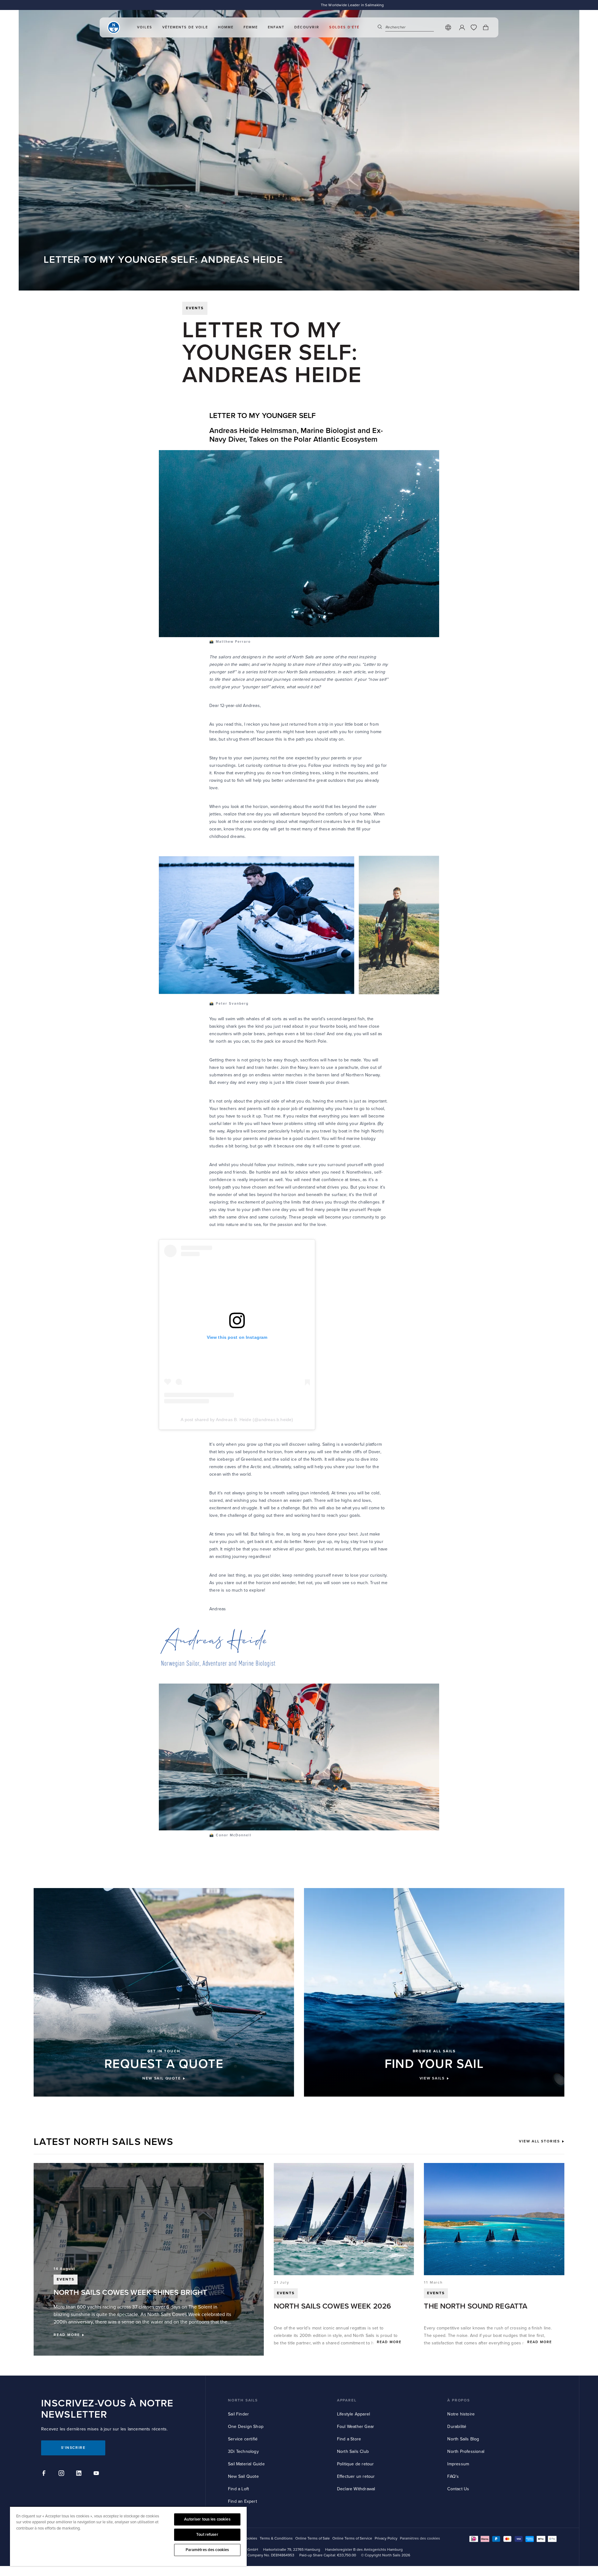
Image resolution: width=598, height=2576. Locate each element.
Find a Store (349, 2439)
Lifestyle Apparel (354, 2414)
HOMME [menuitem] (226, 27)
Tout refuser (207, 2535)
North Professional (466, 2451)
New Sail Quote (243, 2476)
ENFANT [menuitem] (276, 27)
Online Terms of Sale (313, 2538)
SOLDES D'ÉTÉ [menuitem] (344, 27)
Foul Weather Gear (356, 2427)
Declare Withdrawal (356, 2489)
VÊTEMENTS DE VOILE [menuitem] (185, 27)
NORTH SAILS (243, 2400)
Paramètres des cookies (207, 2550)
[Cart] (486, 27)
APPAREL (347, 2400)
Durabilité (457, 2427)
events (195, 308)
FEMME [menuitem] (251, 27)
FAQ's (453, 2476)
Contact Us (458, 2489)
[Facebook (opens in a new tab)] (45, 2474)
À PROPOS (458, 2400)
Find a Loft (238, 2489)
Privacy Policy (386, 2538)
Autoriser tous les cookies (207, 2519)
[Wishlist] (474, 27)
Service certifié (243, 2439)
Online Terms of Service (352, 2538)
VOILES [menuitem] (145, 27)
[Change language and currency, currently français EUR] (448, 27)
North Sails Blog (463, 2439)
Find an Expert (242, 2501)
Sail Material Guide (246, 2464)
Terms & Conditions (276, 2538)
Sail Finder (238, 2414)
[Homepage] (114, 27)
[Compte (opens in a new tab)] (462, 27)
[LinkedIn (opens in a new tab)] (80, 2474)
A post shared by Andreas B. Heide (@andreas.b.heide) (237, 1420)
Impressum (458, 2464)
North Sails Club (353, 2451)
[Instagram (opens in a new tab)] (62, 2474)
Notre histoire (461, 2414)
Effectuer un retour (356, 2476)
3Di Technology (243, 2451)
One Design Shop (246, 2427)
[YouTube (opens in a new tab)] (97, 2474)
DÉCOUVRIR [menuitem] (307, 27)
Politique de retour (356, 2464)
